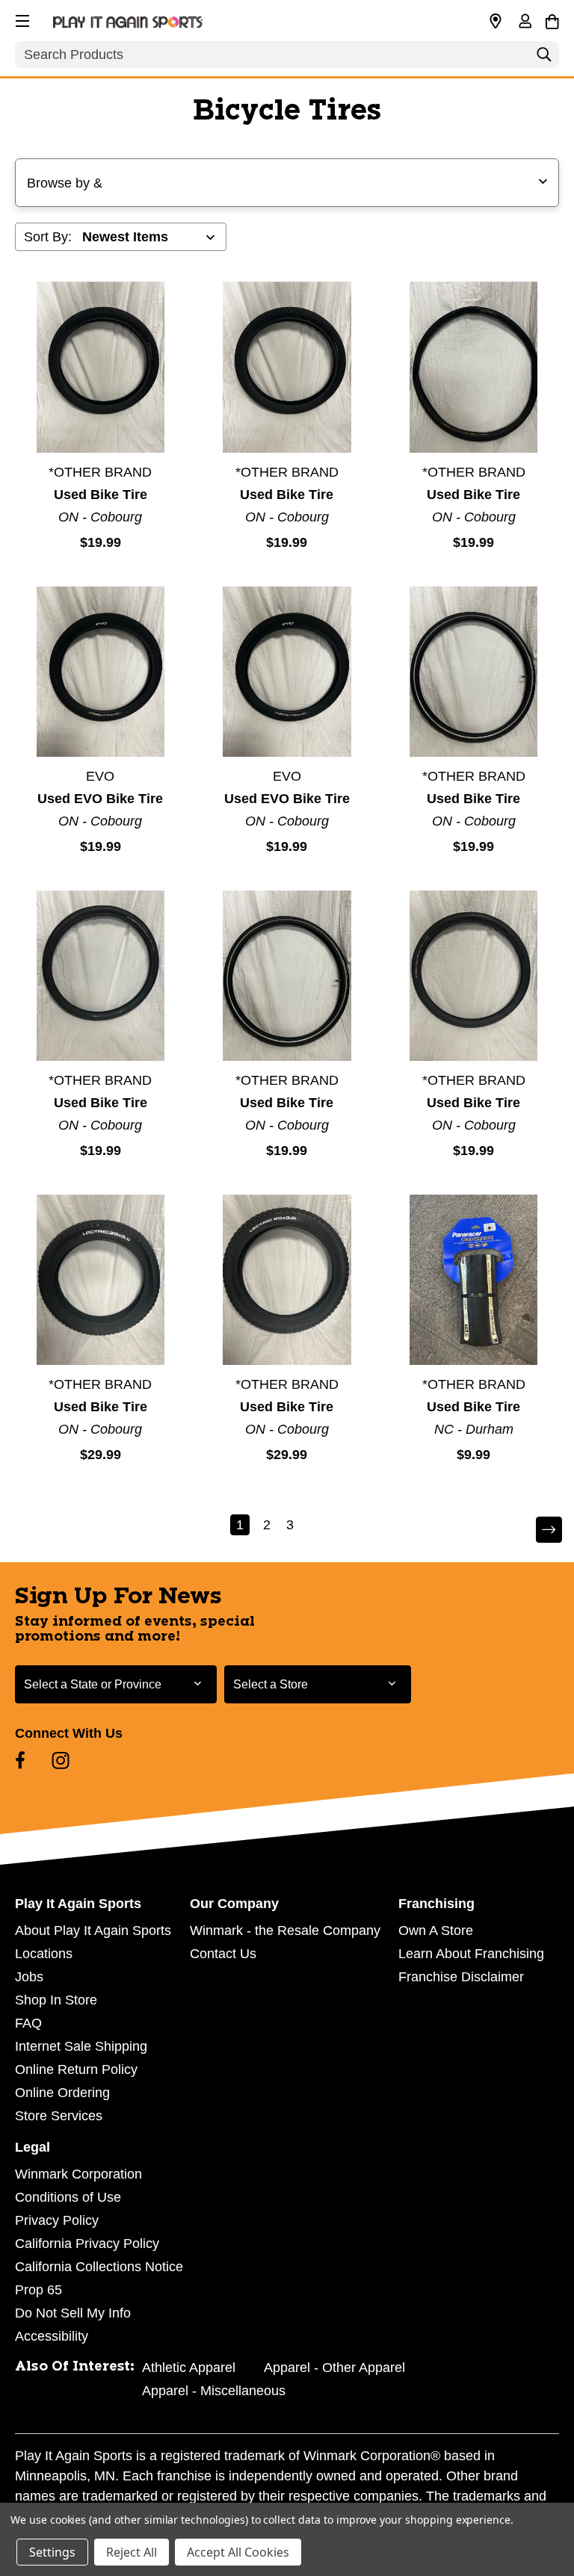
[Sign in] (525, 22)
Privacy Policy (57, 2220)
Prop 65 (38, 2290)
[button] (21, 19)
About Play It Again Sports (93, 1931)
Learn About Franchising (471, 1954)
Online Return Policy (76, 2069)
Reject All (132, 2552)
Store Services (59, 2116)
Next (539, 1530)
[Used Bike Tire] (101, 367)
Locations (44, 1954)
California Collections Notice (99, 2267)
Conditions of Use (68, 2197)
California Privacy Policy (87, 2244)
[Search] (544, 58)
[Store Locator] (496, 22)
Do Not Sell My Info (73, 2313)
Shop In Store (56, 2000)
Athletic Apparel (189, 2368)
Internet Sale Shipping (81, 2046)
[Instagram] (61, 1760)
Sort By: (48, 237)
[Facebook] (20, 1760)
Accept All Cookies (238, 2552)
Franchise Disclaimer (461, 1977)
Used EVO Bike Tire (100, 799)
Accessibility (52, 2336)
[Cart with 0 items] (552, 19)
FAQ (28, 2023)
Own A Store (436, 1931)
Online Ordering (62, 2093)
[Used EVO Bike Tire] (101, 672)
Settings (52, 2552)
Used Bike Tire (101, 495)
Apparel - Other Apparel (334, 2368)
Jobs (29, 1977)
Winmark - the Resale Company (285, 1931)
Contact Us (223, 1954)
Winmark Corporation (78, 2174)
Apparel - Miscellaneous (214, 2391)
